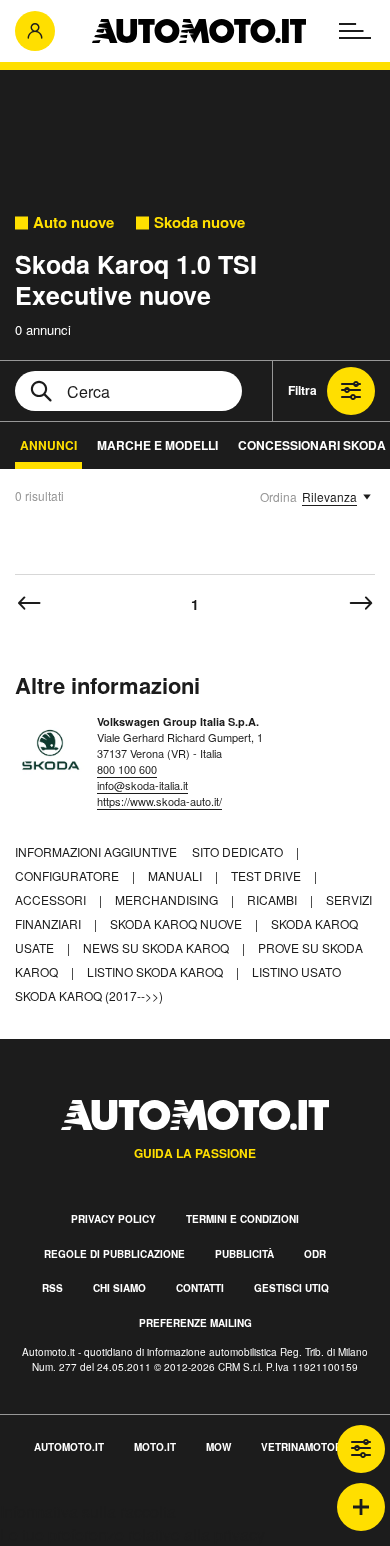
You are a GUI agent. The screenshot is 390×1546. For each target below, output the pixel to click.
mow (218, 1447)
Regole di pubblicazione (114, 1254)
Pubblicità (244, 1254)
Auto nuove (73, 222)
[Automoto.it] (199, 31)
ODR (315, 1254)
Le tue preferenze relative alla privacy (132, 1534)
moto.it (155, 1447)
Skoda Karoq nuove (177, 923)
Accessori (52, 899)
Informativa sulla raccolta (88, 1511)
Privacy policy (113, 1219)
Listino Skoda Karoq (156, 971)
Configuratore (68, 875)
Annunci (48, 445)
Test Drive (267, 875)
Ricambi (273, 899)
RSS (52, 1288)
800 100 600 (127, 769)
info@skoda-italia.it (142, 785)
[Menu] (355, 31)
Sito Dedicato (239, 851)
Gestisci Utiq (291, 1288)
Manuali (176, 875)
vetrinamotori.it (309, 1447)
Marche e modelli (157, 445)
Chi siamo (119, 1288)
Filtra (302, 390)
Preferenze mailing (195, 1323)
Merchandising (168, 899)
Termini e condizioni (242, 1219)
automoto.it (69, 1447)
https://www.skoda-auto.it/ (159, 801)
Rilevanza (329, 496)
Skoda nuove (199, 222)
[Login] (35, 31)
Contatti (200, 1288)
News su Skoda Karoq (157, 947)
